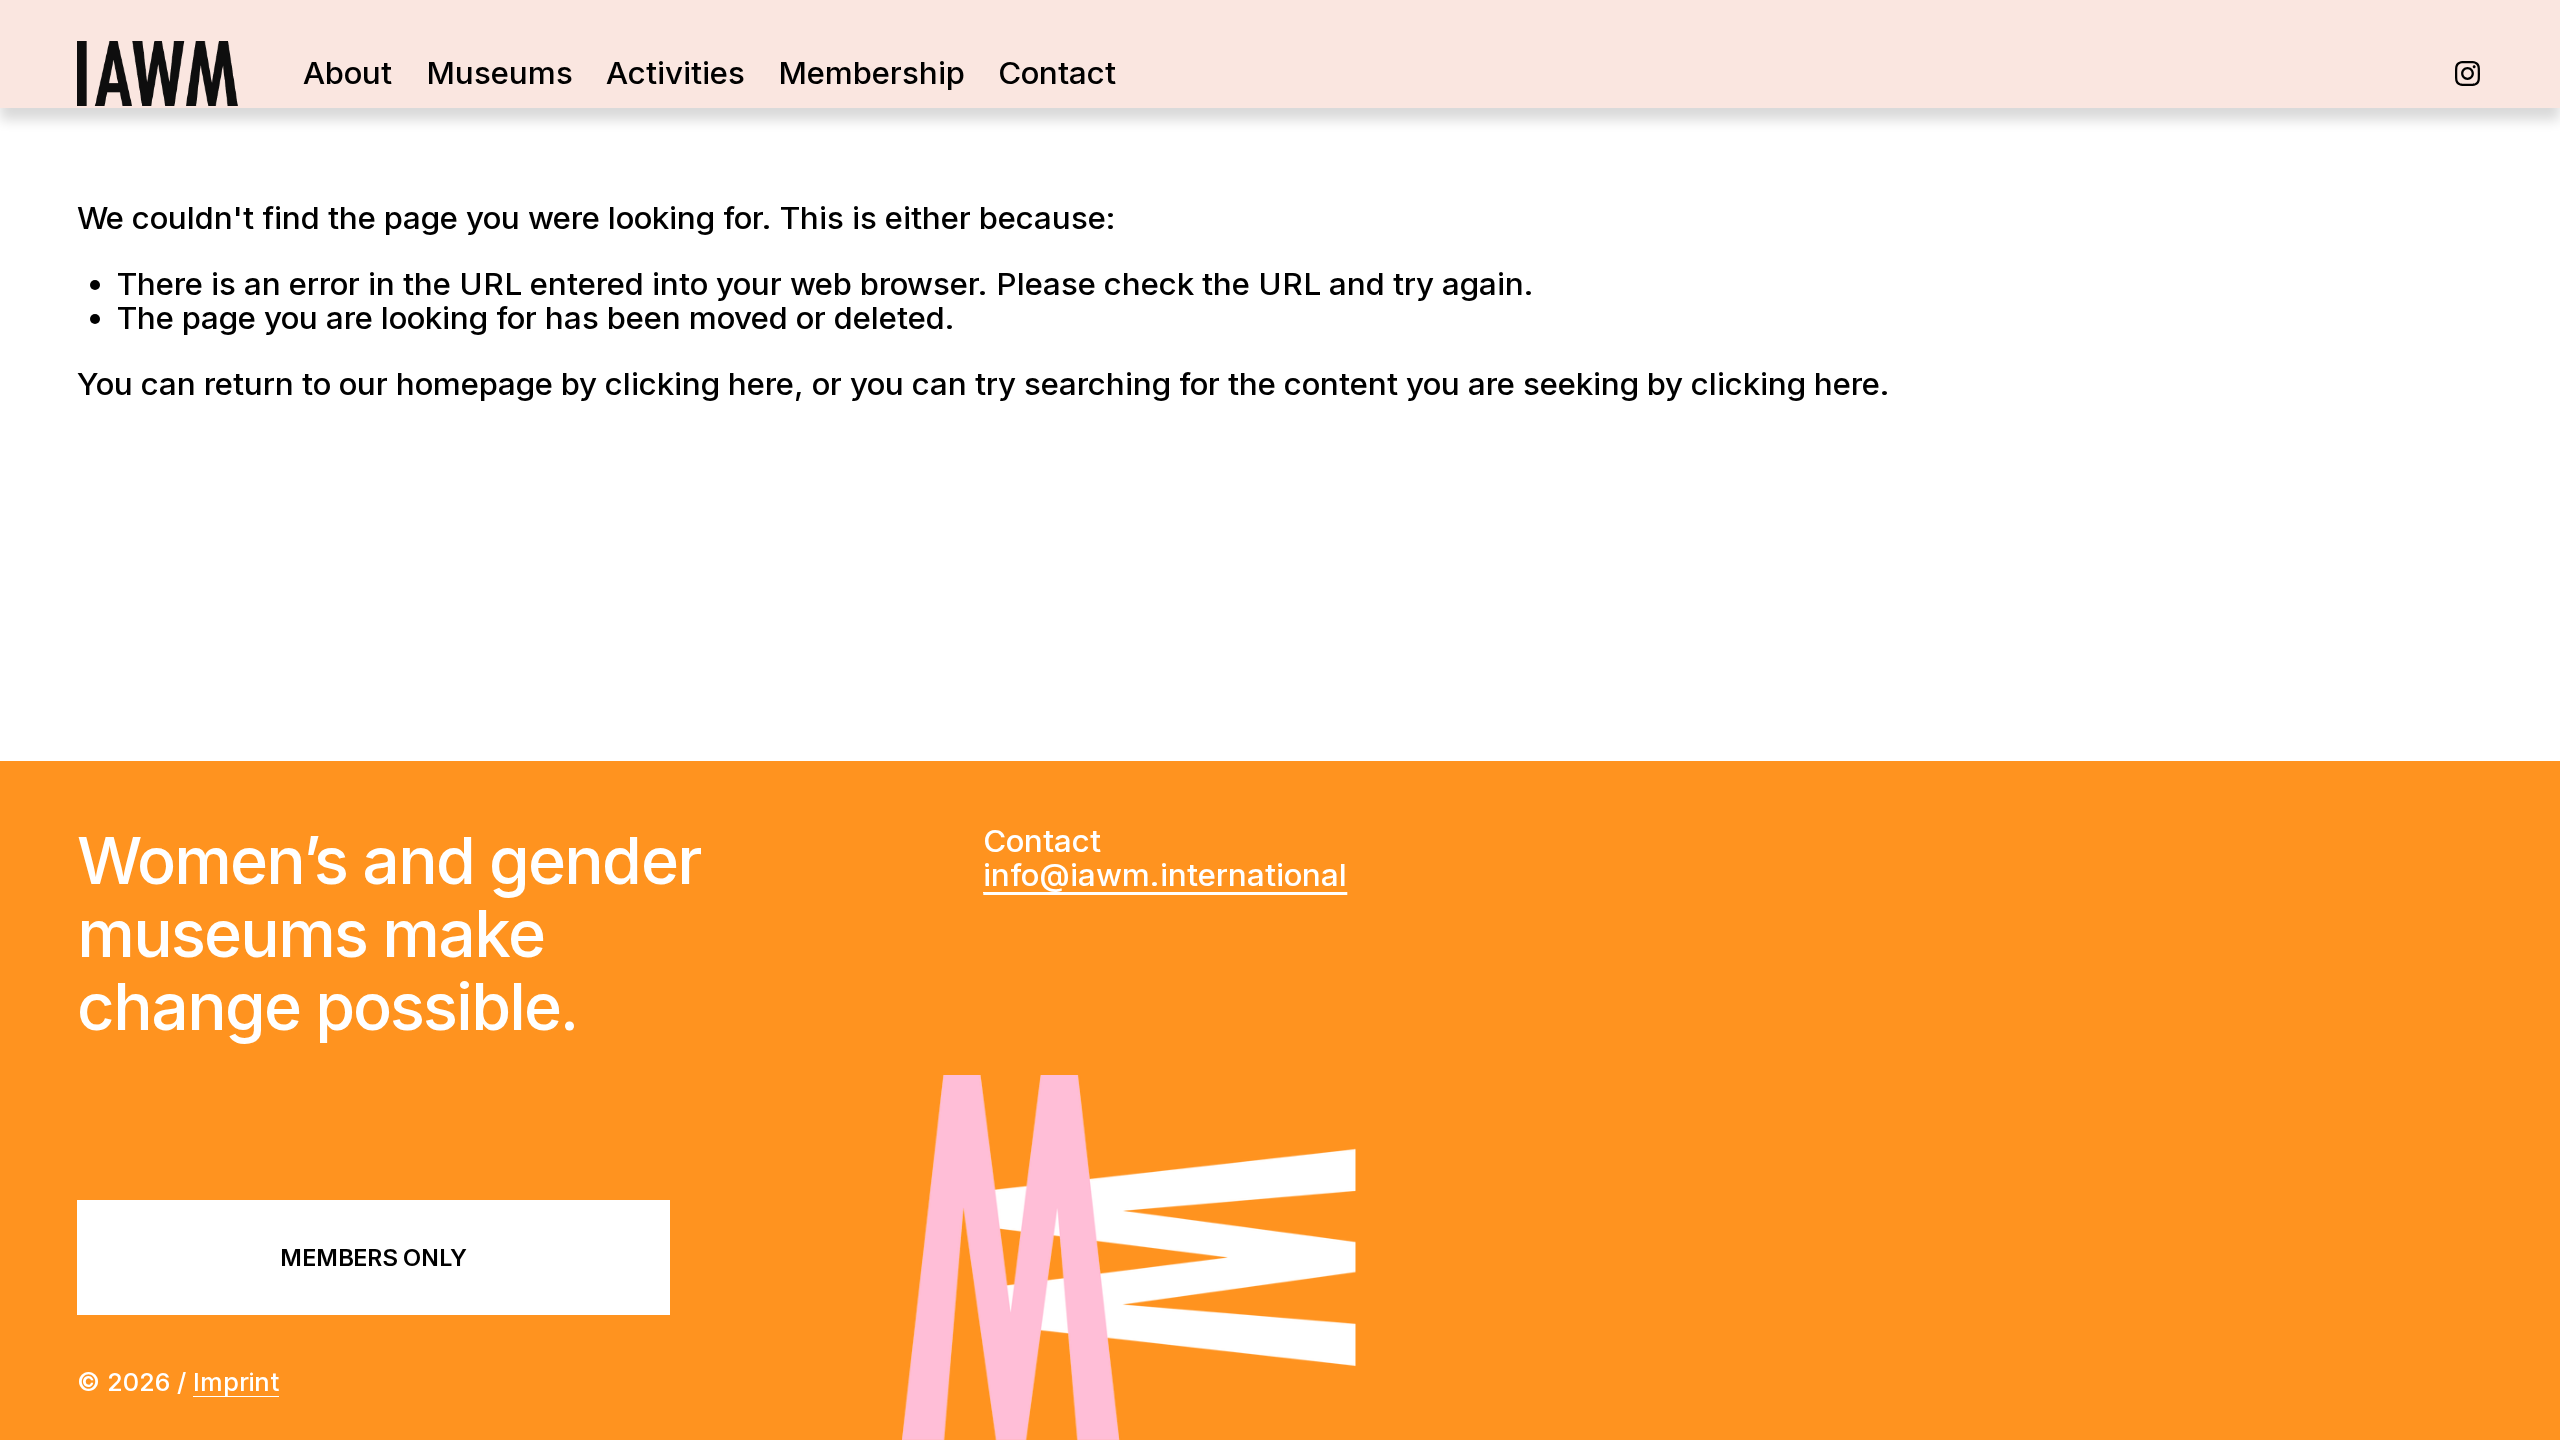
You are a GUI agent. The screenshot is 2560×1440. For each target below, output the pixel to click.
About (347, 73)
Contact (1057, 73)
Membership (871, 73)
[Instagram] (2467, 73)
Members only (373, 1257)
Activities (675, 73)
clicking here (699, 384)
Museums (499, 73)
